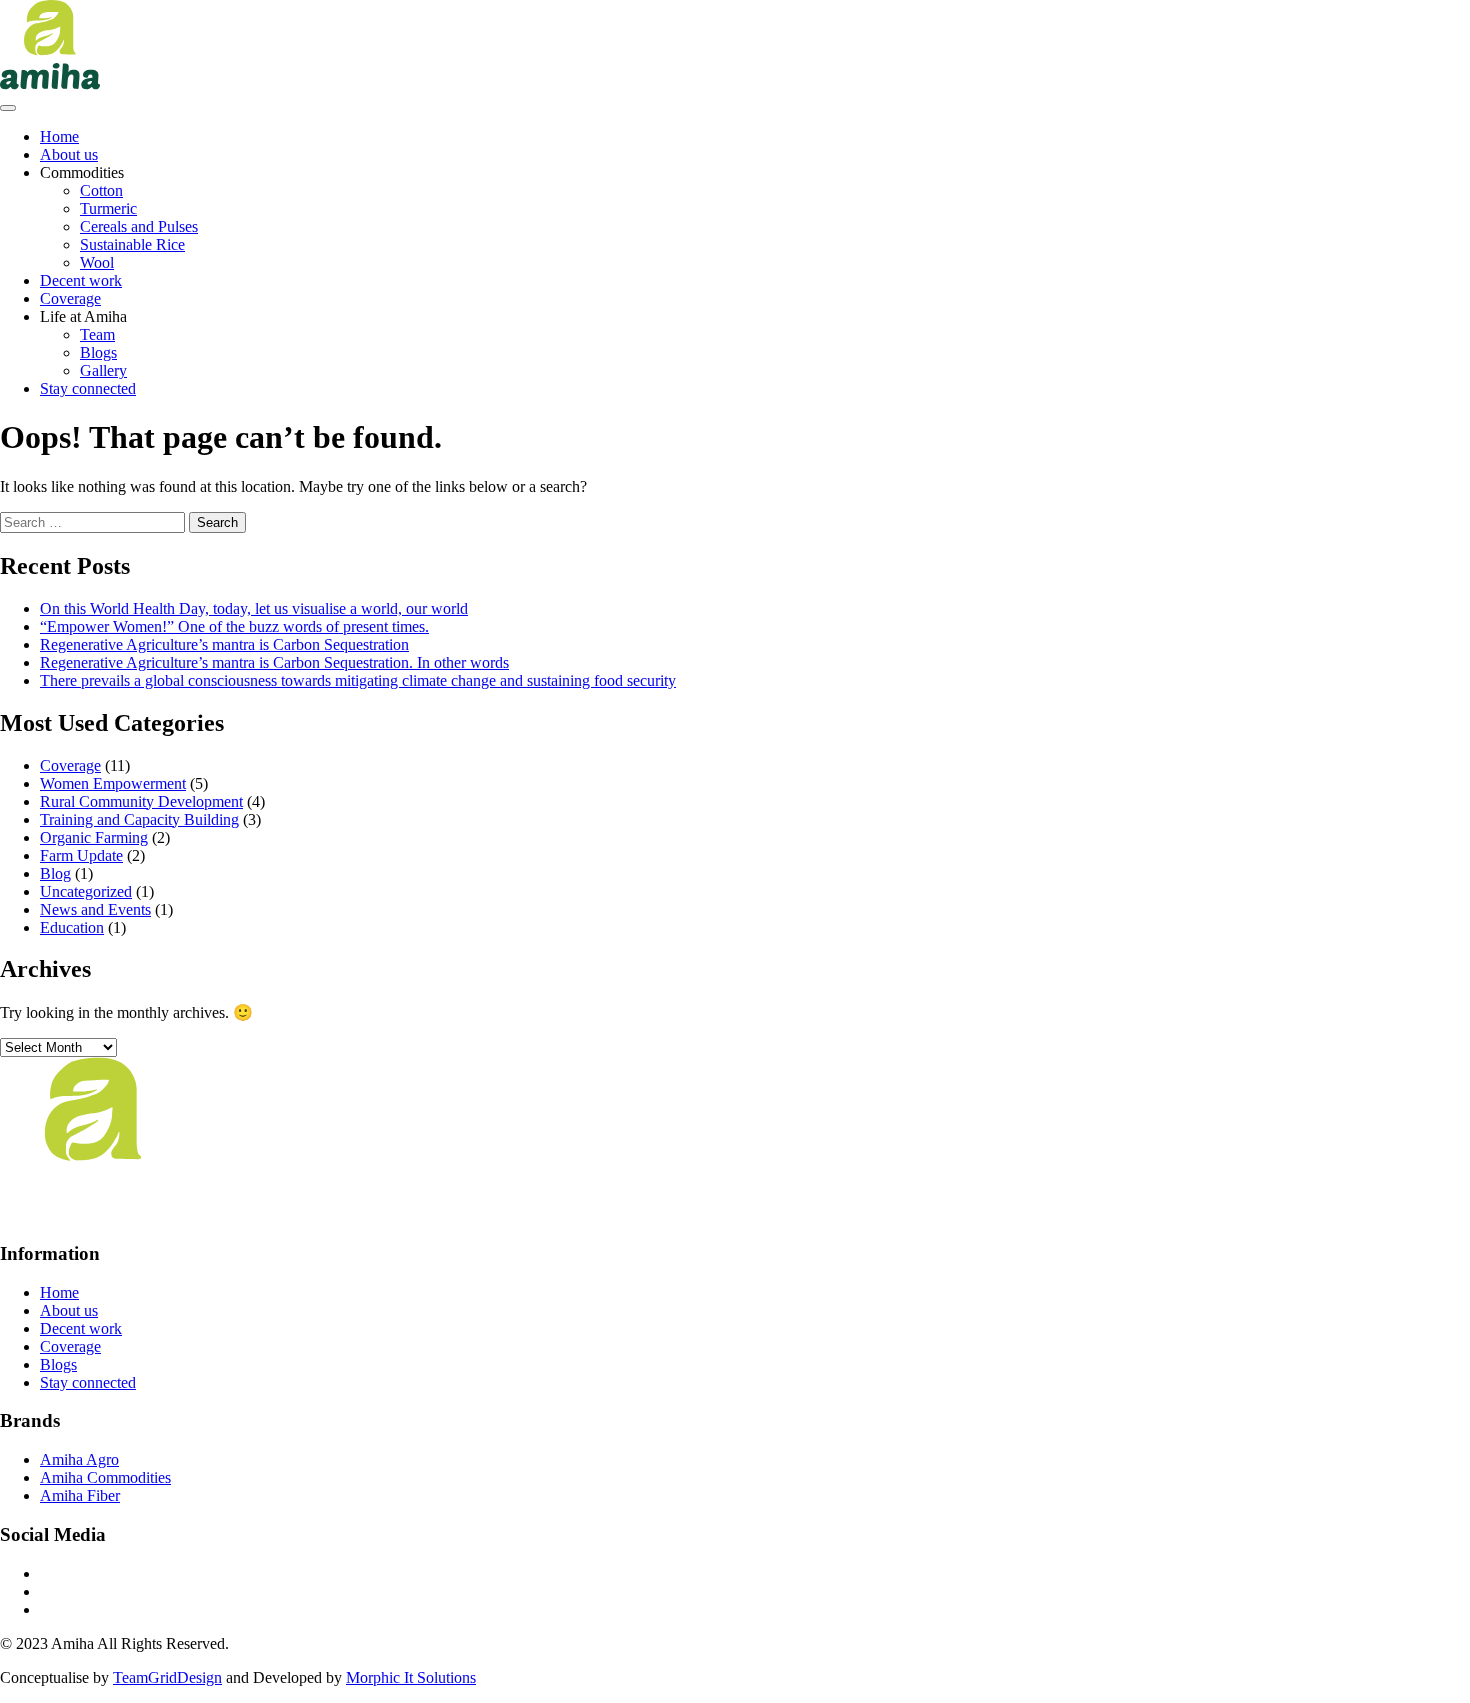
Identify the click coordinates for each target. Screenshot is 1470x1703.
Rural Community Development (141, 801)
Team (97, 334)
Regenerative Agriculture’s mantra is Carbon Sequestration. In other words (274, 662)
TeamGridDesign (167, 1677)
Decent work (81, 280)
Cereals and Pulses (139, 226)
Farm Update (81, 855)
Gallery (103, 370)
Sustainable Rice (132, 244)
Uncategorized (86, 891)
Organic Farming (94, 837)
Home (59, 136)
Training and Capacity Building (139, 819)
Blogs (98, 352)
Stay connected (88, 388)
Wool (97, 262)
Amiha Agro (79, 1459)
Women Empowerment (113, 783)
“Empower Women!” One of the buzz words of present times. (234, 626)
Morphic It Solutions (411, 1677)
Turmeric (108, 208)
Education (72, 927)
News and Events (95, 909)
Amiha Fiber (80, 1495)
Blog (55, 873)
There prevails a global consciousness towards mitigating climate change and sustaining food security (358, 680)
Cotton (101, 190)
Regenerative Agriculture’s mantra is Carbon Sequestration (224, 644)
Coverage (70, 298)
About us (69, 154)
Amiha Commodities (105, 1477)
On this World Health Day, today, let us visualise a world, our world (254, 608)
